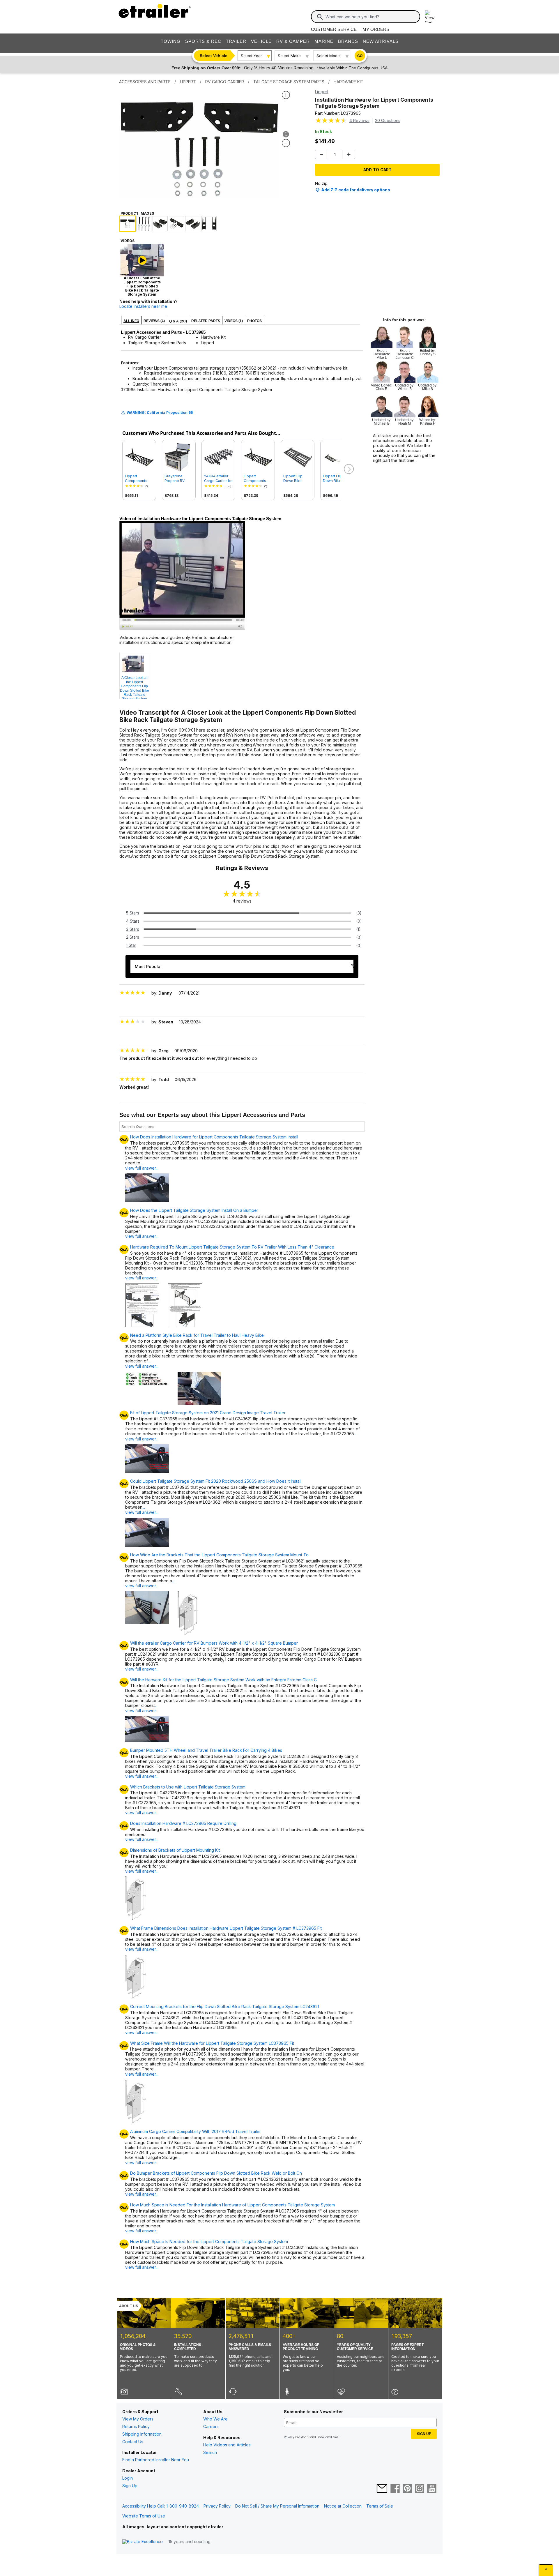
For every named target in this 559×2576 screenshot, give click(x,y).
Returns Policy (136, 2426)
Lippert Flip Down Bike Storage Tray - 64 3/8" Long (296, 479)
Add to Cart (377, 170)
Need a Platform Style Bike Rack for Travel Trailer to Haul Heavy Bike (197, 1335)
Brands (348, 41)
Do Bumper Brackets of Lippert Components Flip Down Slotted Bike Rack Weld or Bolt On (216, 2173)
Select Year (251, 56)
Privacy (289, 2437)
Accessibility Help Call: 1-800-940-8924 (161, 2506)
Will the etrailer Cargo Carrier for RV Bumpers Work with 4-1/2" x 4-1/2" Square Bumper (214, 1643)
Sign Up (130, 2486)
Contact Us (133, 2442)
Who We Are (215, 2419)
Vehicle (261, 41)
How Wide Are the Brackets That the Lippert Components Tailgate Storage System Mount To (219, 1555)
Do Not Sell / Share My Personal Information (277, 2506)
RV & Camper (293, 41)
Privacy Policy (217, 2506)
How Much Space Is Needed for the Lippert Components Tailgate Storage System (209, 2242)
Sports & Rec (203, 41)
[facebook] (395, 2489)
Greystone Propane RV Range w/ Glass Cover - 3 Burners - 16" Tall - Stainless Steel (178, 479)
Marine (324, 41)
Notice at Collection (343, 2506)
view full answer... (142, 1236)
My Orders (376, 29)
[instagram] (420, 2489)
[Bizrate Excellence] (143, 2542)
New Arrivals (381, 41)
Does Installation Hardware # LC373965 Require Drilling (183, 1823)
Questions (388, 120)
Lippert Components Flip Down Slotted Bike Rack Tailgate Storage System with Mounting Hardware (258, 479)
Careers (211, 2426)
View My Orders (138, 2419)
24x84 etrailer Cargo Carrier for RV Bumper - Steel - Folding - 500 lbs (218, 479)
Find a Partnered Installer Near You (156, 2460)
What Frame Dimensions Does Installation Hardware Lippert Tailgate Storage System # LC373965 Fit (226, 1928)
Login (128, 2478)
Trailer (236, 41)
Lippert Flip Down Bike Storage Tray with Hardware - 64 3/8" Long (336, 479)
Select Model (329, 56)
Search (210, 2452)
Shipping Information (142, 2434)
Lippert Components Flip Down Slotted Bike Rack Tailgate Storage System (139, 479)
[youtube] (432, 2489)
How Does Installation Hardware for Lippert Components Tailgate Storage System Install (214, 1137)
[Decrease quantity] (322, 154)
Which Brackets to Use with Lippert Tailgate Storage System (188, 1787)
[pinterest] (407, 2489)
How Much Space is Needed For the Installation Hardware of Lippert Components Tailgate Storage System (232, 2205)
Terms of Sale (380, 2506)
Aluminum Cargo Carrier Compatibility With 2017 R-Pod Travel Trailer (196, 2132)
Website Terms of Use (144, 2516)
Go (360, 56)
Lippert (322, 92)
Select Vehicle (214, 56)
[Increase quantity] (349, 154)
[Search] (320, 17)
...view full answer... (142, 1165)
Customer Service (334, 29)
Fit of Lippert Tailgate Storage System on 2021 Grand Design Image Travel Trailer (208, 1413)
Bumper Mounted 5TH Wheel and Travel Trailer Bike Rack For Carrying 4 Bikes (206, 1750)
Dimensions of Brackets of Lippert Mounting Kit (175, 1850)
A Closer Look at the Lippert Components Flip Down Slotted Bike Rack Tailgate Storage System (135, 687)
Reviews (359, 120)
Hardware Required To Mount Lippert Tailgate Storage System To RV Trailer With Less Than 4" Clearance (232, 1247)
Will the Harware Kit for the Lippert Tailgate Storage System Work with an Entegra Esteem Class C (223, 1680)
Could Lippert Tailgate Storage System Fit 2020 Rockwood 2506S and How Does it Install (216, 1481)
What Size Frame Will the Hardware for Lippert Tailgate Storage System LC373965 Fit (212, 2043)
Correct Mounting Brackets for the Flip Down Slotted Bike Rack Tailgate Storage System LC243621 (225, 2007)
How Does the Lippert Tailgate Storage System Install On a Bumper (194, 1210)
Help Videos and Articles (227, 2445)
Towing (171, 41)
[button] (348, 469)
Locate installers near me (143, 306)
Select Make (289, 56)
